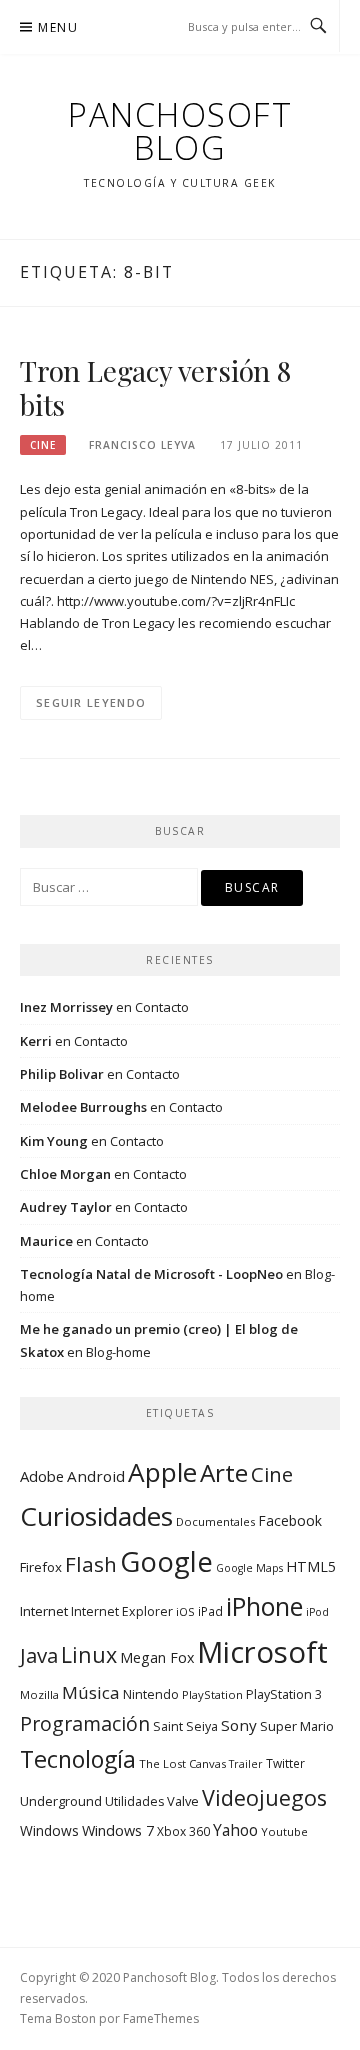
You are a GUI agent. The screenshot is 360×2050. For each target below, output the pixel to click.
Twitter (285, 1763)
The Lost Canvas (182, 1763)
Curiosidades (96, 1516)
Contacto (162, 1007)
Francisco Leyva (142, 445)
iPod (317, 1612)
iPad (210, 1611)
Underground (61, 1801)
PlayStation (212, 1694)
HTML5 (311, 1566)
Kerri (36, 1041)
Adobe (42, 1476)
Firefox (41, 1567)
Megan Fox (157, 1657)
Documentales (215, 1521)
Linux (89, 1654)
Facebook (290, 1520)
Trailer (246, 1764)
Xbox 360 (183, 1831)
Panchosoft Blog (180, 131)
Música (91, 1692)
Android (96, 1476)
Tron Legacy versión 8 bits (155, 387)
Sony (239, 1725)
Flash (91, 1564)
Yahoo (235, 1830)
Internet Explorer (122, 1611)
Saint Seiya (185, 1726)
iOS (185, 1611)
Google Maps (249, 1568)
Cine (43, 445)
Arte (224, 1472)
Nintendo (151, 1694)
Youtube (284, 1831)
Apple (162, 1472)
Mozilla (39, 1694)
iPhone (264, 1606)
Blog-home (118, 1352)
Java (39, 1655)
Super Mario (297, 1726)
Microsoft (262, 1652)
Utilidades (134, 1801)
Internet (44, 1611)
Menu (58, 27)
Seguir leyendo (91, 702)
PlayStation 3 (284, 1694)
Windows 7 (118, 1830)
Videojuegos (264, 1797)
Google (166, 1561)
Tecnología (78, 1759)
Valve (183, 1801)
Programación (85, 1723)
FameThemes (161, 2018)
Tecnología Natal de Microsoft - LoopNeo (151, 1274)
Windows (49, 1830)
